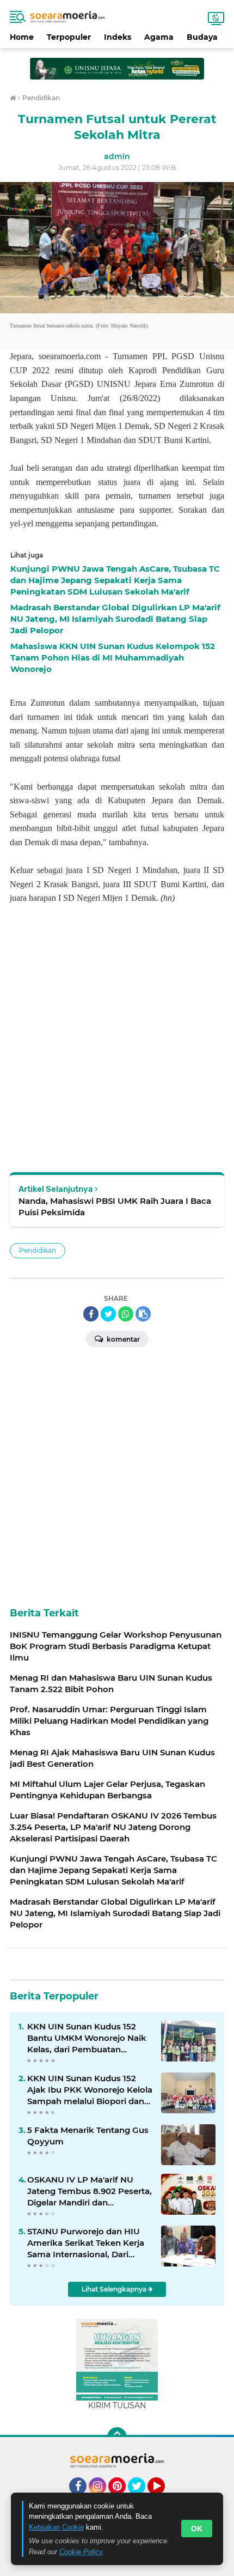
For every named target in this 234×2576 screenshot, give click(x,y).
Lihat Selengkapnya (115, 2289)
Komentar (122, 1339)
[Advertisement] (117, 64)
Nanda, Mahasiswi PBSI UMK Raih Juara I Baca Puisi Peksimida (115, 1207)
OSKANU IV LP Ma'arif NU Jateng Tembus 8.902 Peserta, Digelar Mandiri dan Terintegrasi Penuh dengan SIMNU (90, 2191)
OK (197, 2529)
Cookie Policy (81, 2552)
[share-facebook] (91, 1314)
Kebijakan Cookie (56, 2527)
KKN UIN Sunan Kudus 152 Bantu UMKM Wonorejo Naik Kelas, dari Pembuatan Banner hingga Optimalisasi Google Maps (87, 2038)
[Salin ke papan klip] (143, 1314)
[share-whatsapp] (126, 1314)
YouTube (164, 2500)
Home (22, 37)
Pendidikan (38, 1250)
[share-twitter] (108, 1314)
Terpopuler (69, 37)
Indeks (118, 37)
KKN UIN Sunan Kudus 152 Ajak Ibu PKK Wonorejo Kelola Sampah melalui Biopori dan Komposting (90, 2090)
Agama (159, 37)
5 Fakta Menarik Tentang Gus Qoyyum (88, 2136)
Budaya (202, 37)
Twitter (141, 2500)
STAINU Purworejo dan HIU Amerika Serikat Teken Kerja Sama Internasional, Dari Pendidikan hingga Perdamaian (86, 2243)
